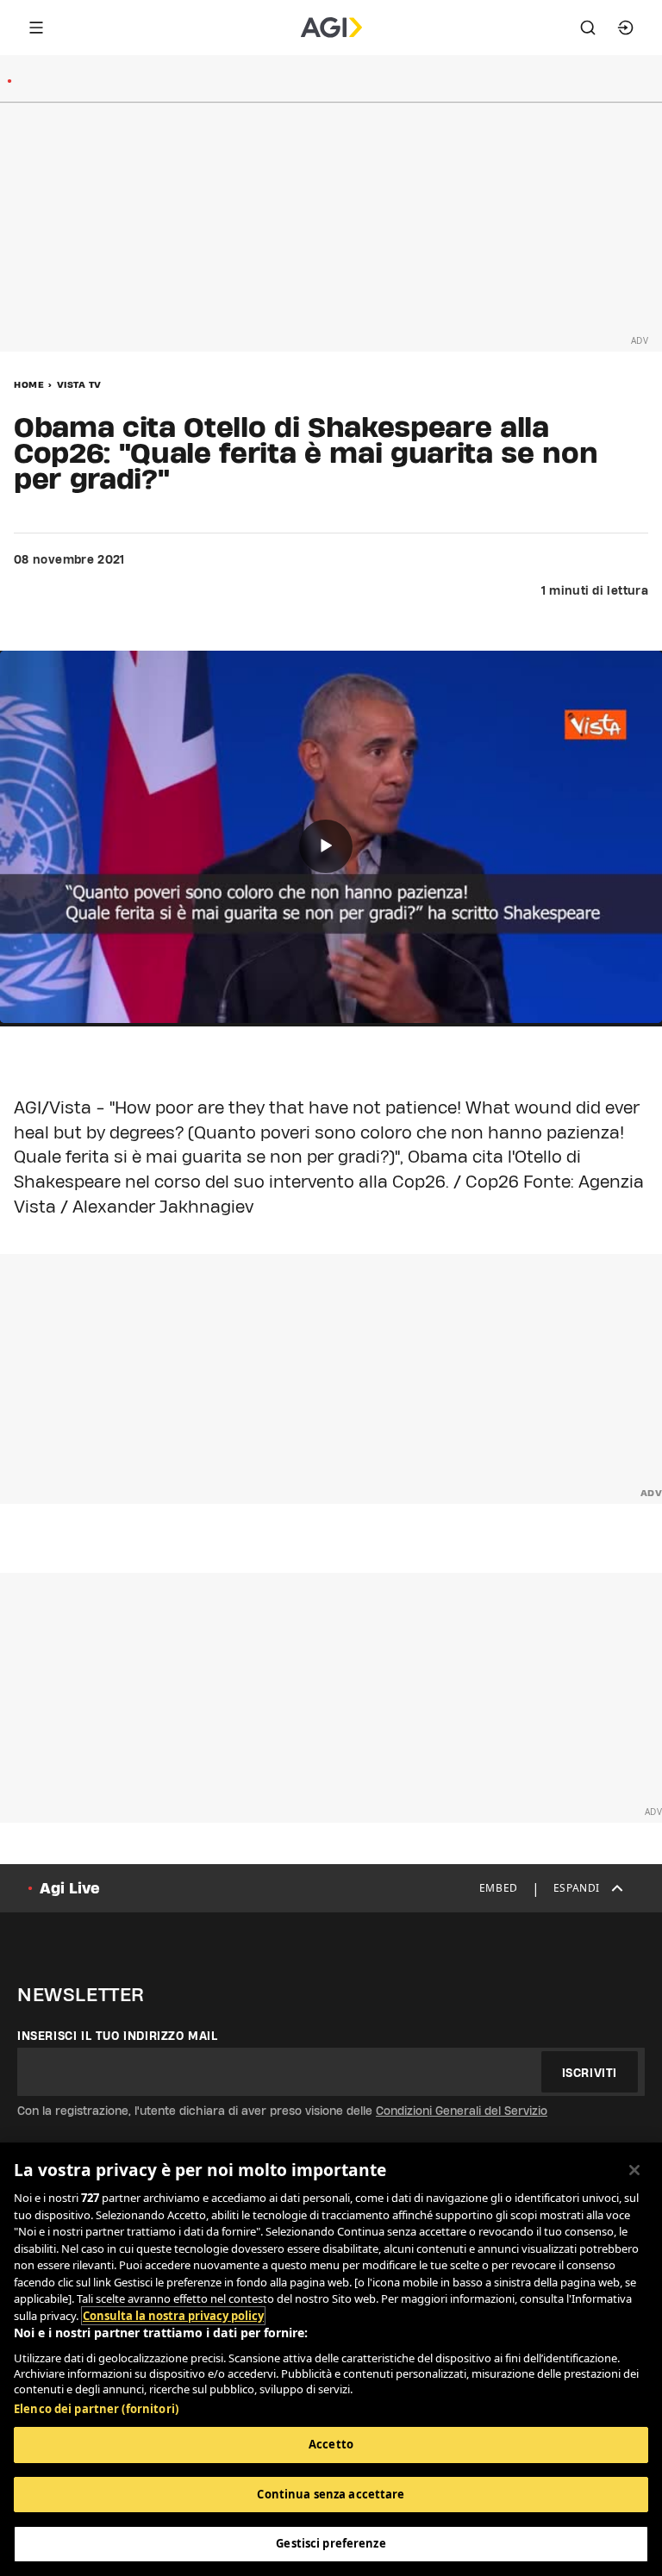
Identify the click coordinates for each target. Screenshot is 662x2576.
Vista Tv (79, 384)
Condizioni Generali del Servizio (462, 2111)
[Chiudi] (634, 2170)
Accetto (331, 2444)
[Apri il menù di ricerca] (588, 28)
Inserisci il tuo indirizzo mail (118, 2036)
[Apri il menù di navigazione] (36, 28)
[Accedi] (626, 28)
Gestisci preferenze (331, 2543)
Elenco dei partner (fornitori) (96, 2409)
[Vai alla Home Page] (331, 28)
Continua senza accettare (331, 2494)
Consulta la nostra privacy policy (173, 2316)
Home (29, 384)
